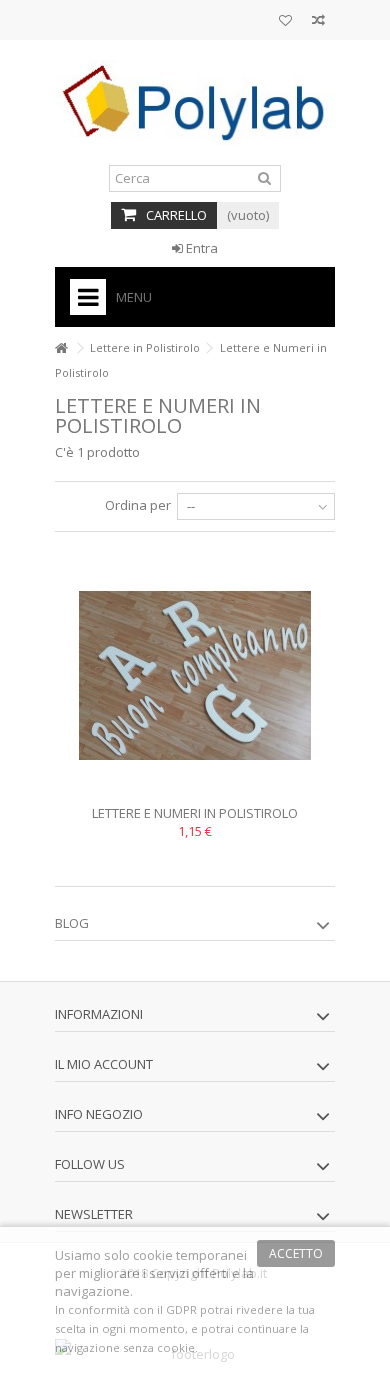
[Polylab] (195, 102)
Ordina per (138, 505)
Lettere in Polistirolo (145, 347)
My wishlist (285, 22)
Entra (200, 248)
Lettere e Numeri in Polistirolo (195, 813)
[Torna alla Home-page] (61, 348)
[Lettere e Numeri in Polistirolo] (195, 676)
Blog (72, 923)
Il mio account (104, 1064)
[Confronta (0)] (318, 22)
